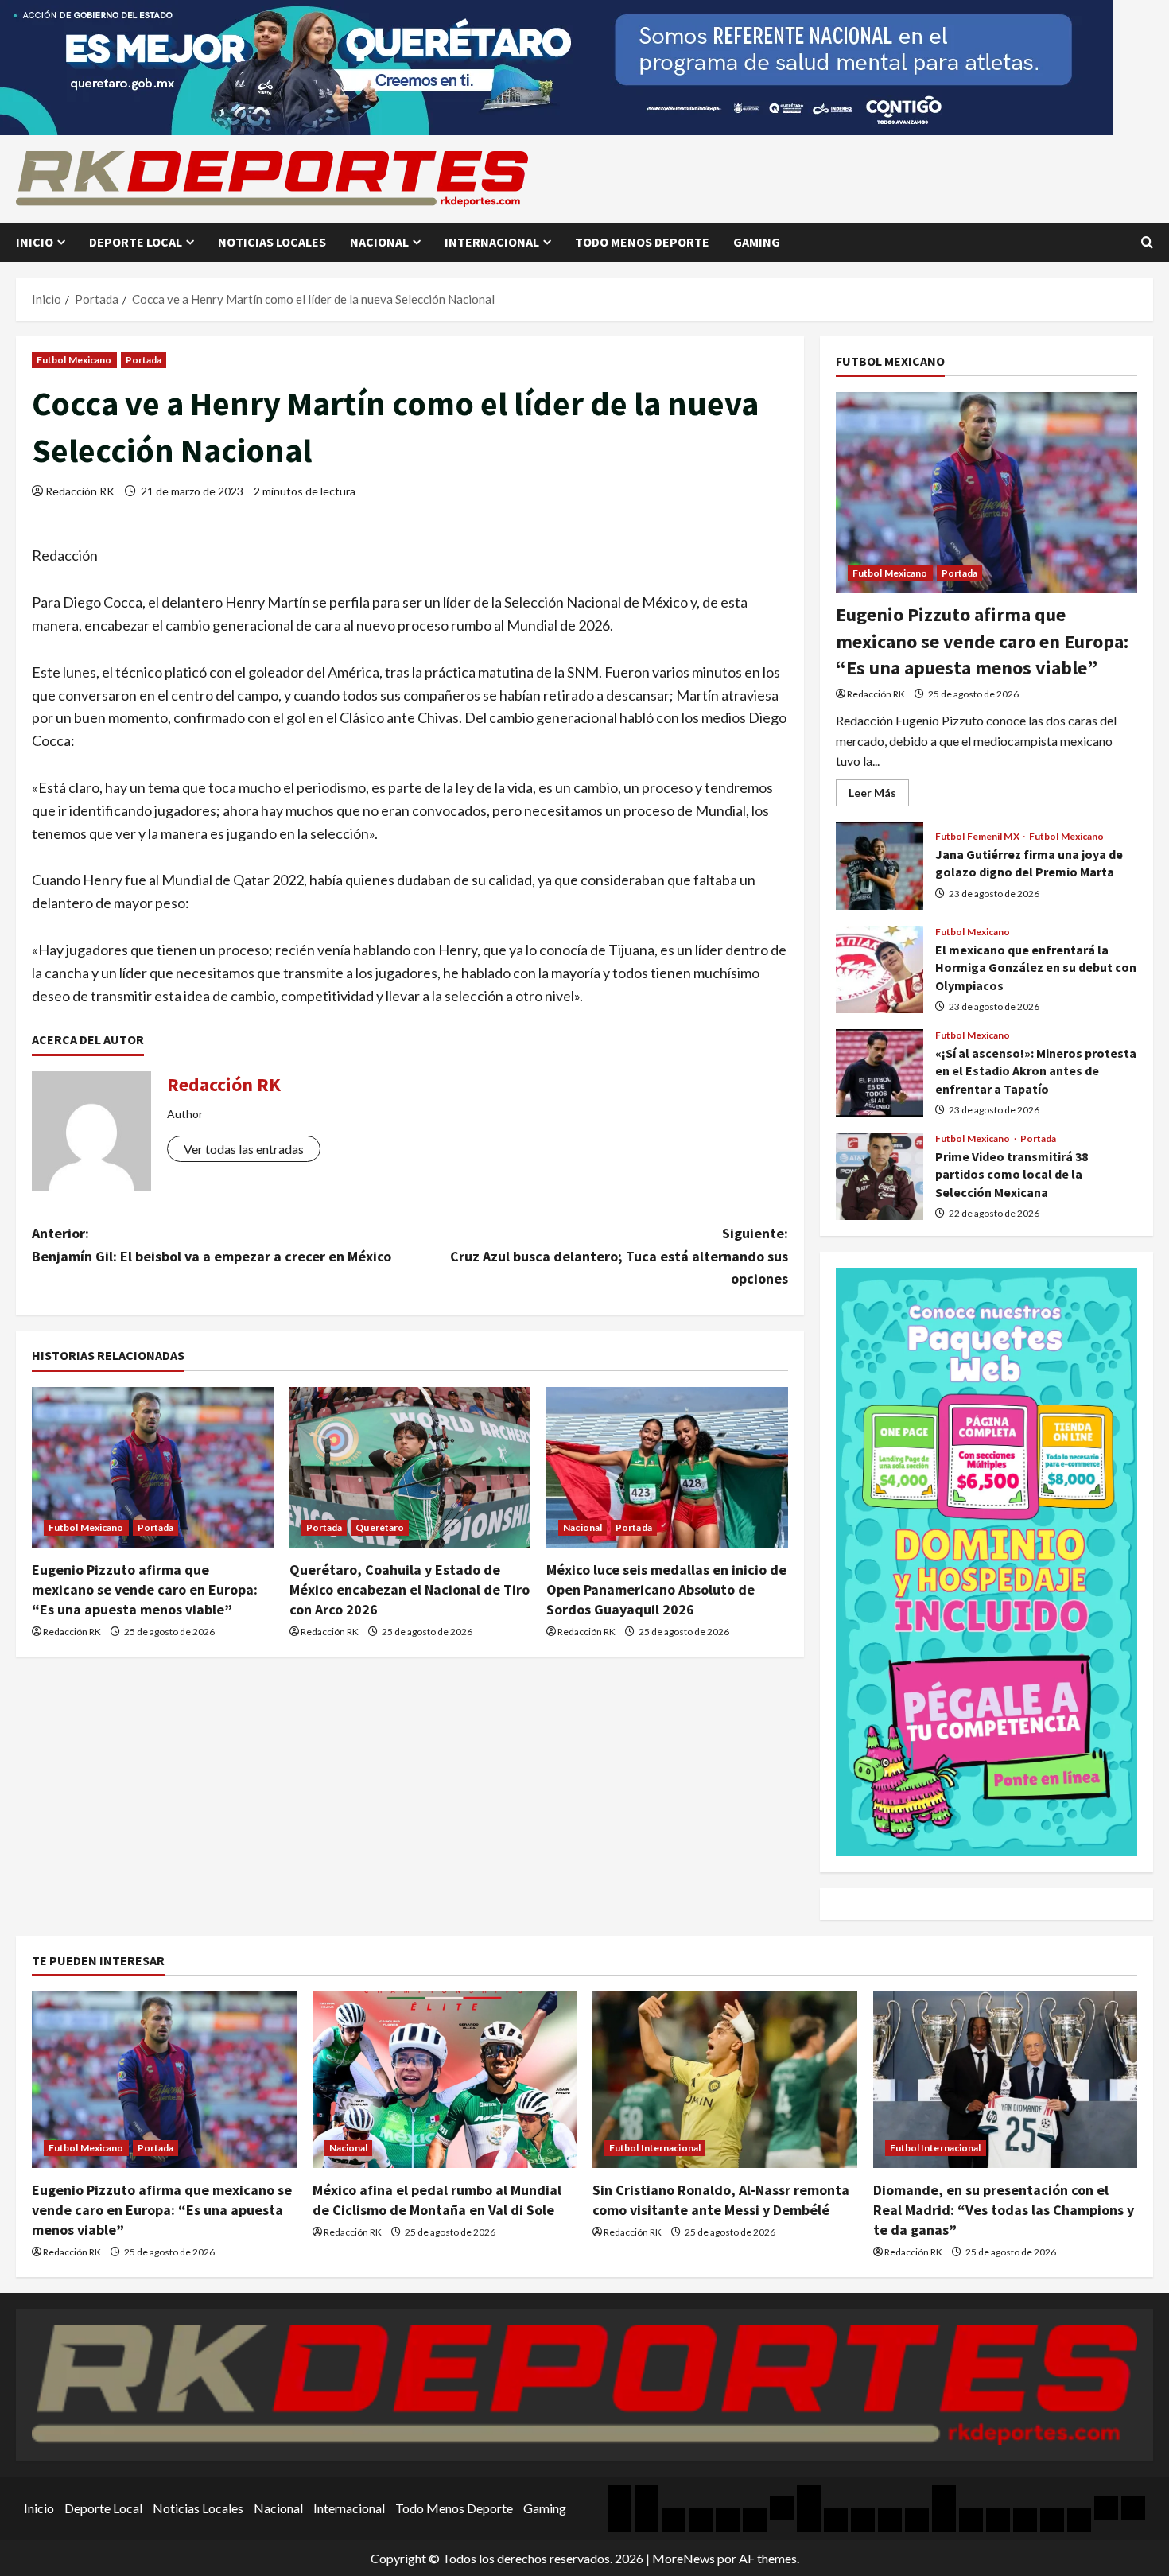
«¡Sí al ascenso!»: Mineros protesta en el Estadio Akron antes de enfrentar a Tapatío (880, 1073)
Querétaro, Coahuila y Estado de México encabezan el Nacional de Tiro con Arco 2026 (410, 1589)
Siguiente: (619, 1256)
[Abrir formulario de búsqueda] (1147, 242)
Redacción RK (80, 491)
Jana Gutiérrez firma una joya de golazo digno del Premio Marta (880, 866)
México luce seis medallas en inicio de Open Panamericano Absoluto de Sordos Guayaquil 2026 (666, 1589)
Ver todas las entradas (244, 1149)
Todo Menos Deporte (642, 242)
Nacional (379, 242)
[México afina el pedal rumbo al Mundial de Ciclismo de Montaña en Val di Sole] (445, 2080)
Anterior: (212, 1245)
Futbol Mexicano (74, 360)
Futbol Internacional (655, 2148)
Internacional (492, 242)
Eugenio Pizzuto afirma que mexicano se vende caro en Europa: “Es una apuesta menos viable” (145, 1589)
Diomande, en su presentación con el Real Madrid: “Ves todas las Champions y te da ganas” (1004, 2210)
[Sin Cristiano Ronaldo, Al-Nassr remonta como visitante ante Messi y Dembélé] (725, 2080)
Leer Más (879, 796)
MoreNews (684, 2558)
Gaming (757, 242)
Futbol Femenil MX (978, 837)
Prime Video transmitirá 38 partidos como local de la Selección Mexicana (880, 1176)
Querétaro (380, 1527)
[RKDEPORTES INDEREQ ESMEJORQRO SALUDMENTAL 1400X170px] (557, 66)
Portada (144, 360)
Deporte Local (136, 242)
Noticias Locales (272, 242)
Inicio (35, 242)
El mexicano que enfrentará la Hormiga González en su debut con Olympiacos (880, 969)
